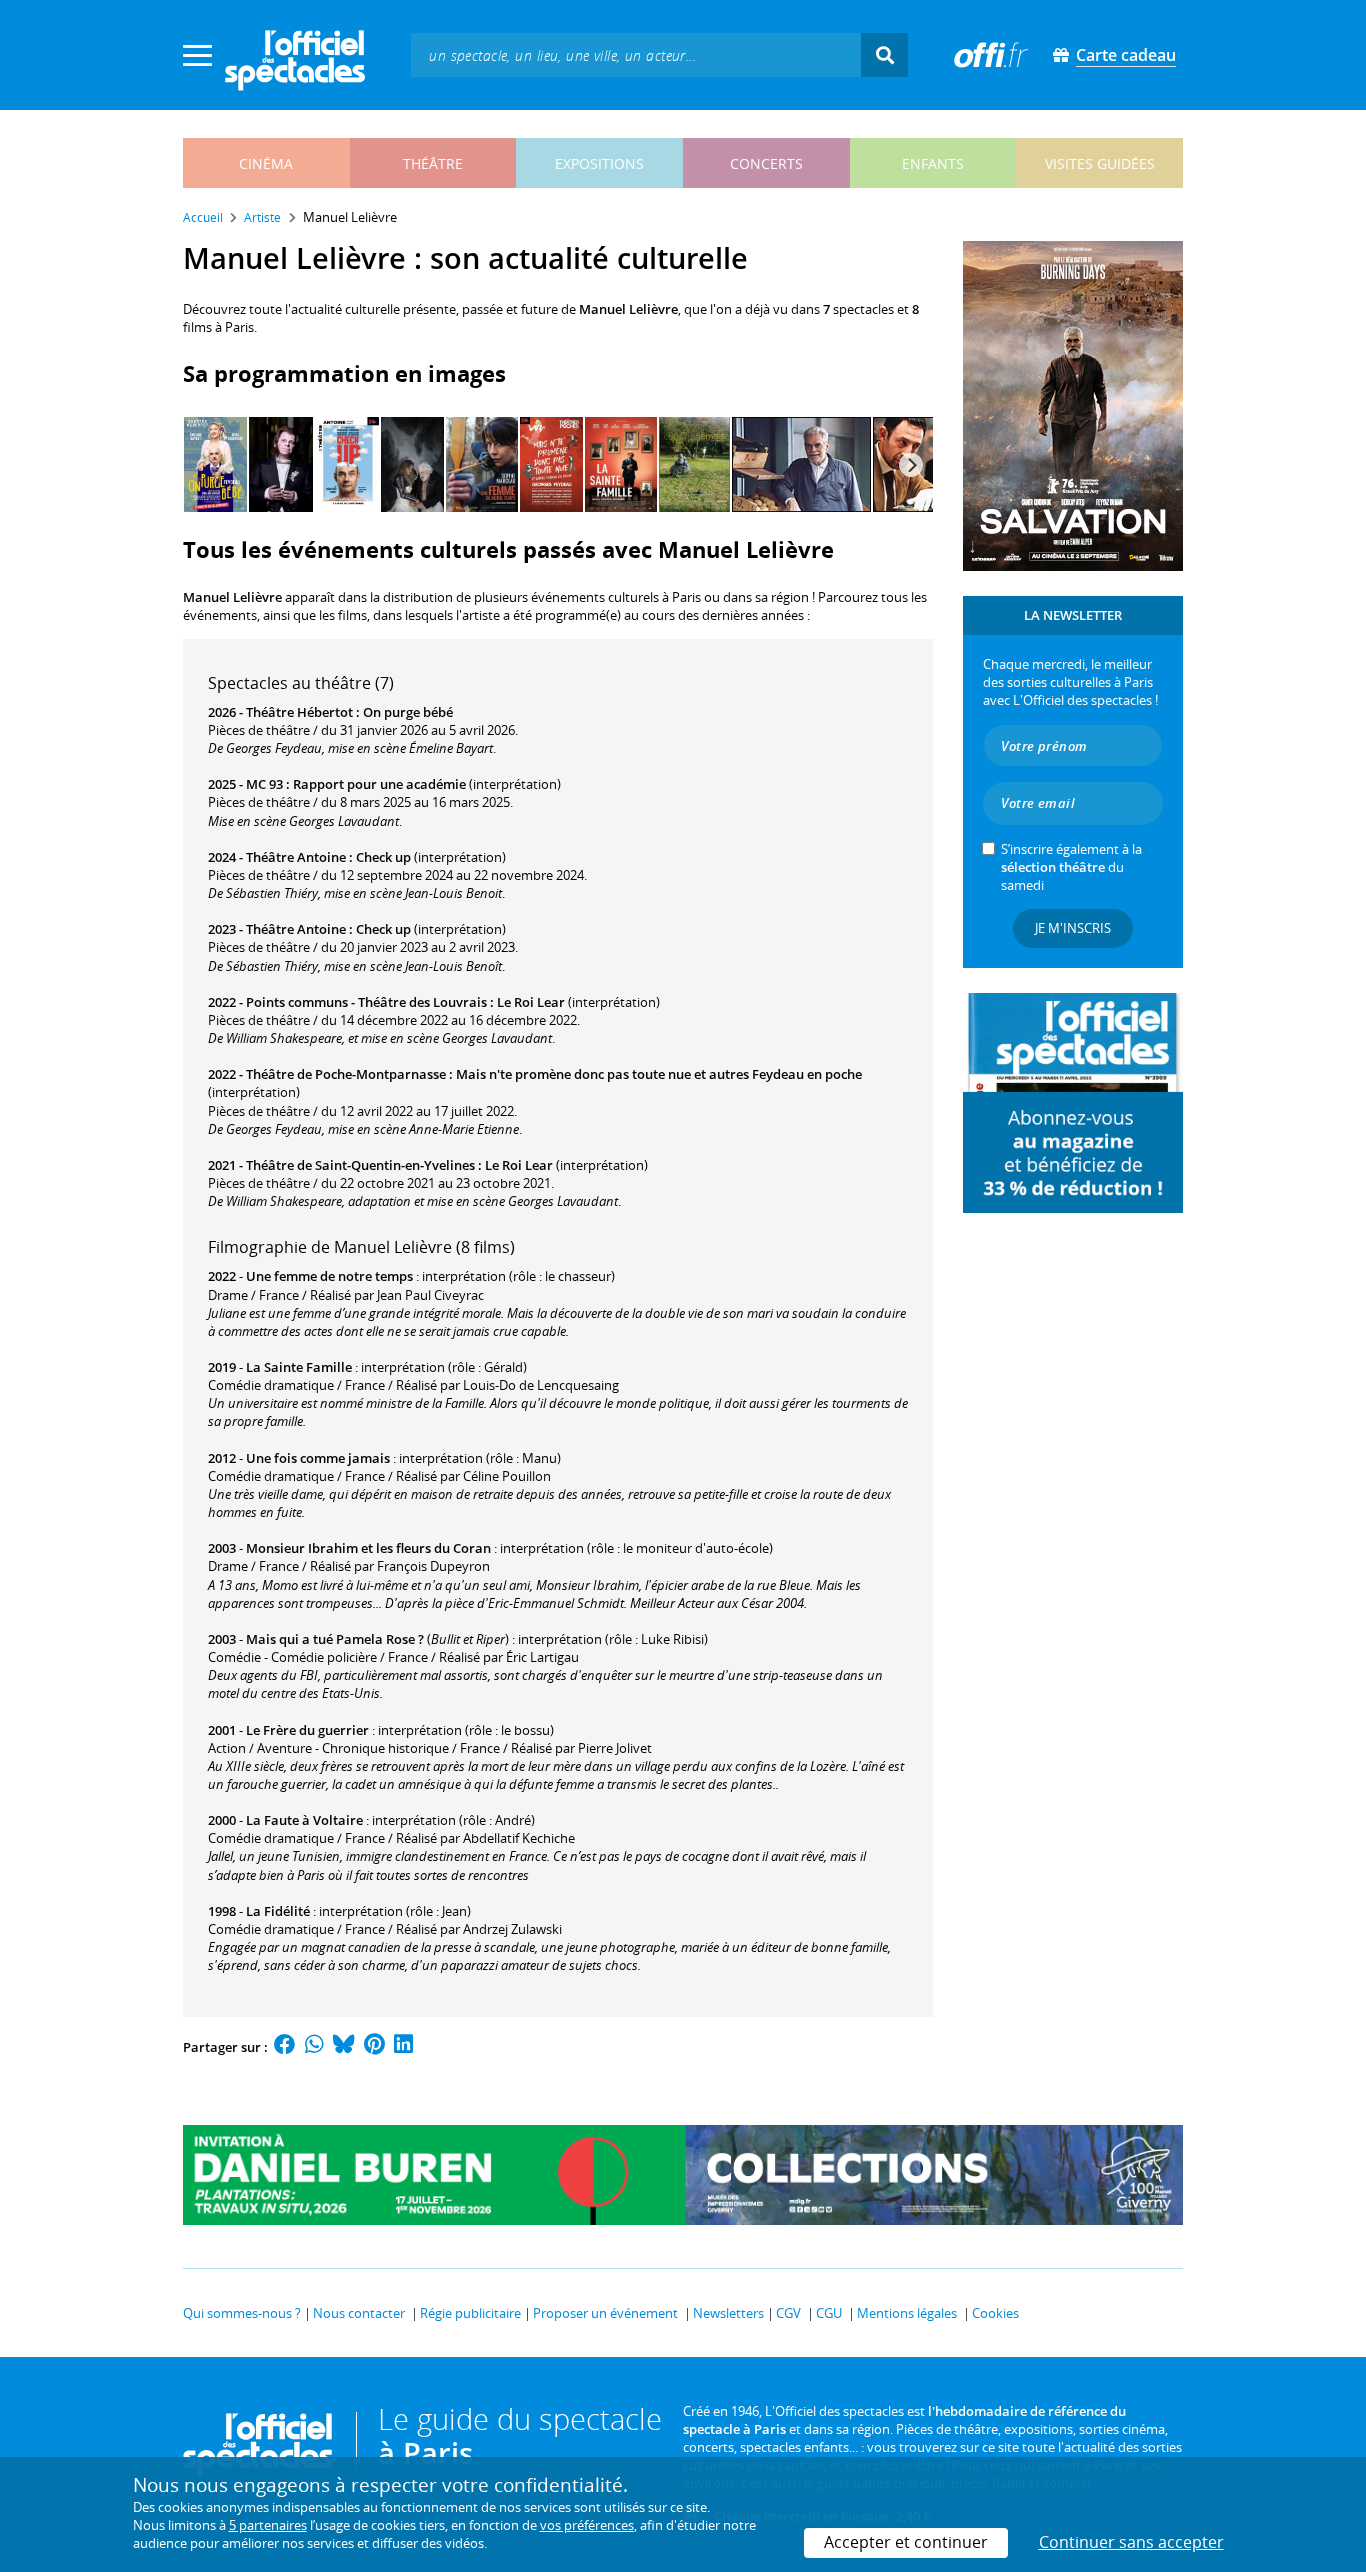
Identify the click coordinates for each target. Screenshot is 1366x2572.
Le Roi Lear (531, 1002)
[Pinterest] (374, 2047)
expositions (599, 163)
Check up (383, 857)
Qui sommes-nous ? (242, 2313)
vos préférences (587, 2525)
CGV (788, 2313)
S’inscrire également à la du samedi (1071, 867)
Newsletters (728, 2313)
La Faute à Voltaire (304, 1820)
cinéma (266, 163)
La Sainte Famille (299, 1367)
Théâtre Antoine (296, 857)
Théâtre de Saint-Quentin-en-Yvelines (360, 1165)
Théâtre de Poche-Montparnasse (346, 1074)
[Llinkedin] (403, 2047)
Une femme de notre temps (329, 1276)
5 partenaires (268, 2525)
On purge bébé (408, 712)
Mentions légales (907, 2313)
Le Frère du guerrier (307, 1730)
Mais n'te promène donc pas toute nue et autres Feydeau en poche (659, 1074)
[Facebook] (285, 2047)
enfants (933, 163)
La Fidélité (278, 1911)
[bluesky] (344, 2047)
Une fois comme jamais (318, 1458)
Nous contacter (359, 2313)
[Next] (911, 465)
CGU (829, 2313)
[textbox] (636, 54)
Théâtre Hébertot (299, 712)
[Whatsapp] (314, 2047)
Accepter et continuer (906, 2542)
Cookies (995, 2313)
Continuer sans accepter (1131, 2542)
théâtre (433, 163)
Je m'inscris (1073, 928)
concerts (766, 163)
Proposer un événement (605, 2313)
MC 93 (264, 784)
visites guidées (1100, 163)
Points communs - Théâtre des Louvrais (366, 1002)
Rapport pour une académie (379, 784)
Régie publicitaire (470, 2313)
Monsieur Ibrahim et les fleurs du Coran (368, 1548)
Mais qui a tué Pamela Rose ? (335, 1639)
